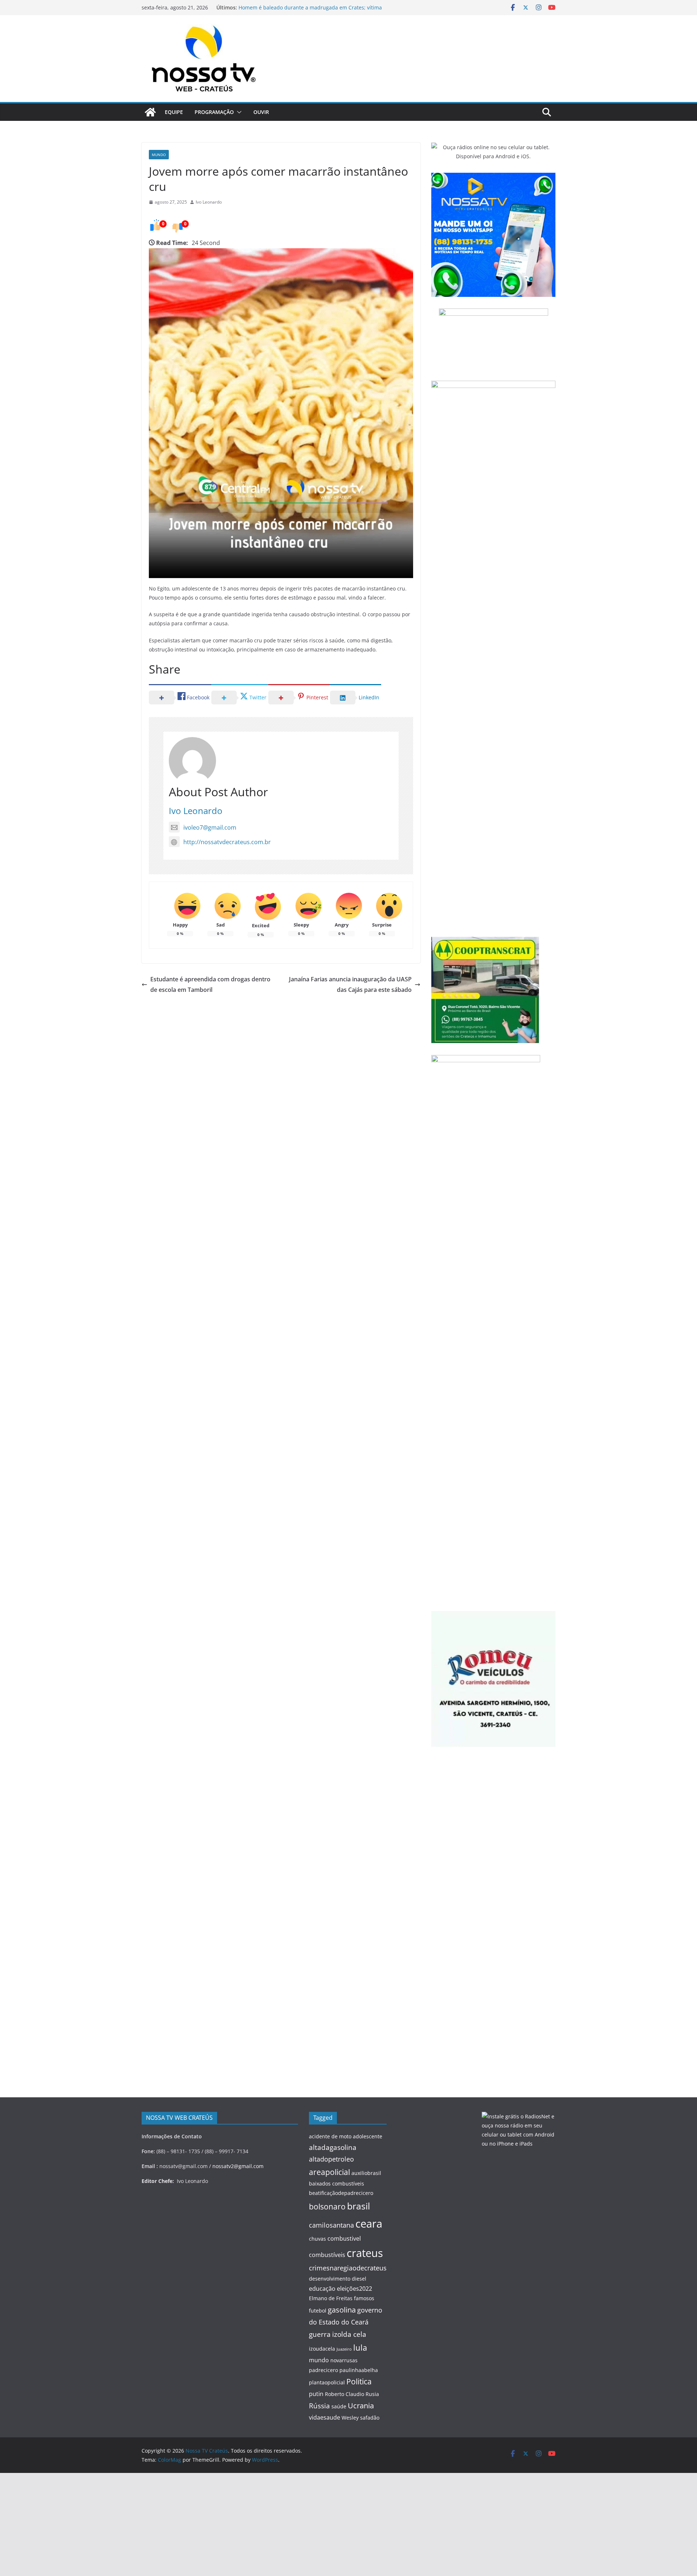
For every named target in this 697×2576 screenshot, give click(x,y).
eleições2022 (354, 2289)
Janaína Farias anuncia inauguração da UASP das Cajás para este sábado (350, 984)
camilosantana (331, 2225)
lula (360, 2347)
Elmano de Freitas (331, 2298)
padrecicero (323, 2370)
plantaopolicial (327, 2382)
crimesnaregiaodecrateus (348, 2268)
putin (316, 2394)
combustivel (344, 2238)
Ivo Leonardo (209, 202)
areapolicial (329, 2172)
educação (322, 2289)
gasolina (342, 2310)
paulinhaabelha (359, 2370)
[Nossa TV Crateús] (150, 112)
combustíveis (327, 2255)
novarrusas (344, 2360)
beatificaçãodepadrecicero (341, 2193)
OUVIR (261, 112)
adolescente (368, 2136)
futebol (318, 2311)
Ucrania (361, 2405)
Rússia (319, 2406)
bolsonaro (327, 2206)
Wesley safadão (360, 2418)
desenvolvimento (330, 2279)
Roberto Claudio (345, 2394)
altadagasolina (333, 2147)
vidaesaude (325, 2417)
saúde (339, 2406)
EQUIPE (174, 112)
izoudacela (322, 2349)
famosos (364, 2298)
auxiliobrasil (366, 2173)
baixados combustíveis (337, 2184)
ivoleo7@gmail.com (210, 827)
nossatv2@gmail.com (238, 2166)
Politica (359, 2381)
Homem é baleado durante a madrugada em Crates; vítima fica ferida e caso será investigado (310, 11)
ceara (369, 2224)
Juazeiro (344, 2349)
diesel (359, 2279)
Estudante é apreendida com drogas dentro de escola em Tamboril (210, 984)
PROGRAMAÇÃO (214, 112)
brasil (358, 2206)
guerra (320, 2334)
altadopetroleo (331, 2159)
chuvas (317, 2239)
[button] (238, 112)
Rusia (372, 2394)
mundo (319, 2360)
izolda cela (349, 2334)
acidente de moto (330, 2136)
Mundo (159, 155)
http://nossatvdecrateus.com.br (227, 842)
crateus (365, 2253)
